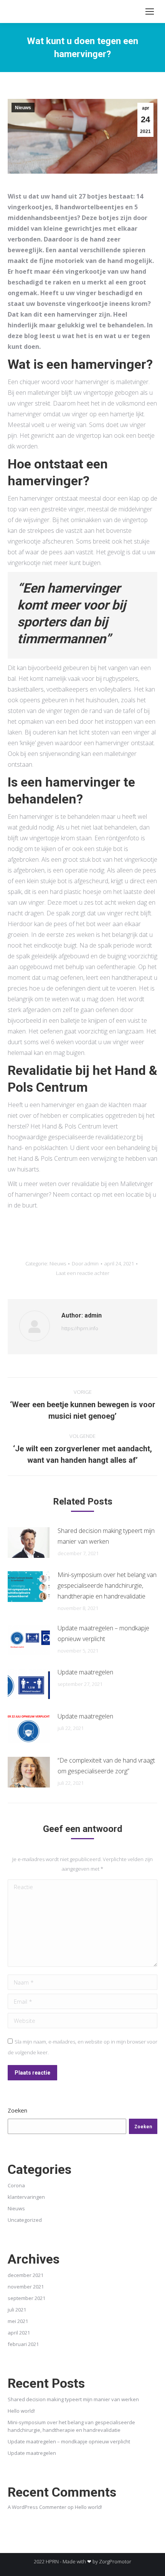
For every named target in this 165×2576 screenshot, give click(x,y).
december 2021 (26, 2275)
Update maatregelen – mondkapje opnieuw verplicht (103, 1633)
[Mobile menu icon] (150, 11)
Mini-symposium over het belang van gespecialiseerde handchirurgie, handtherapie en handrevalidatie (107, 1585)
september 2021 (26, 2298)
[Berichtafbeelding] (29, 1543)
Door (85, 1263)
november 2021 (26, 2287)
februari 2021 (23, 2344)
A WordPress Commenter (37, 2507)
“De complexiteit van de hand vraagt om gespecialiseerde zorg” (106, 1766)
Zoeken (17, 2110)
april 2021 (19, 2333)
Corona (16, 2185)
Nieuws (23, 108)
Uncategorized (25, 2220)
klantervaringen (26, 2197)
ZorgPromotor (115, 2561)
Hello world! (21, 2411)
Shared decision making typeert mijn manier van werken (106, 1536)
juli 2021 (17, 2310)
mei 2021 (18, 2321)
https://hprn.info (80, 1328)
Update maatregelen (85, 1672)
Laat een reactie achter (83, 1273)
